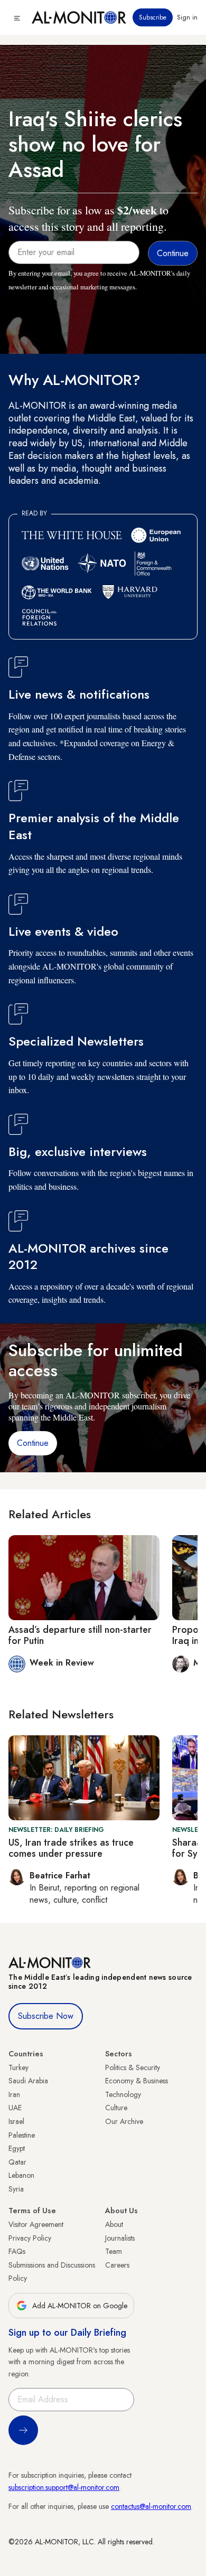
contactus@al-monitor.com (151, 2506)
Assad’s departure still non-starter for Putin (80, 1635)
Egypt (17, 2148)
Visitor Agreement (36, 2224)
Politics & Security (133, 2067)
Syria (16, 2189)
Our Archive (124, 2121)
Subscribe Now (46, 2016)
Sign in (187, 17)
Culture (116, 2108)
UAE (15, 2108)
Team (114, 2251)
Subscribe (153, 17)
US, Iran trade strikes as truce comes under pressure (71, 1848)
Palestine (22, 2135)
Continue (33, 1443)
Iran (14, 2094)
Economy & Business (137, 2081)
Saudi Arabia (28, 2081)
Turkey (18, 2067)
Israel (16, 2121)
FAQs (17, 2251)
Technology (123, 2094)
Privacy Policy (30, 2238)
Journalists (120, 2238)
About (114, 2224)
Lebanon (21, 2175)
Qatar (17, 2162)
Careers (117, 2265)
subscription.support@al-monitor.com (64, 2487)
